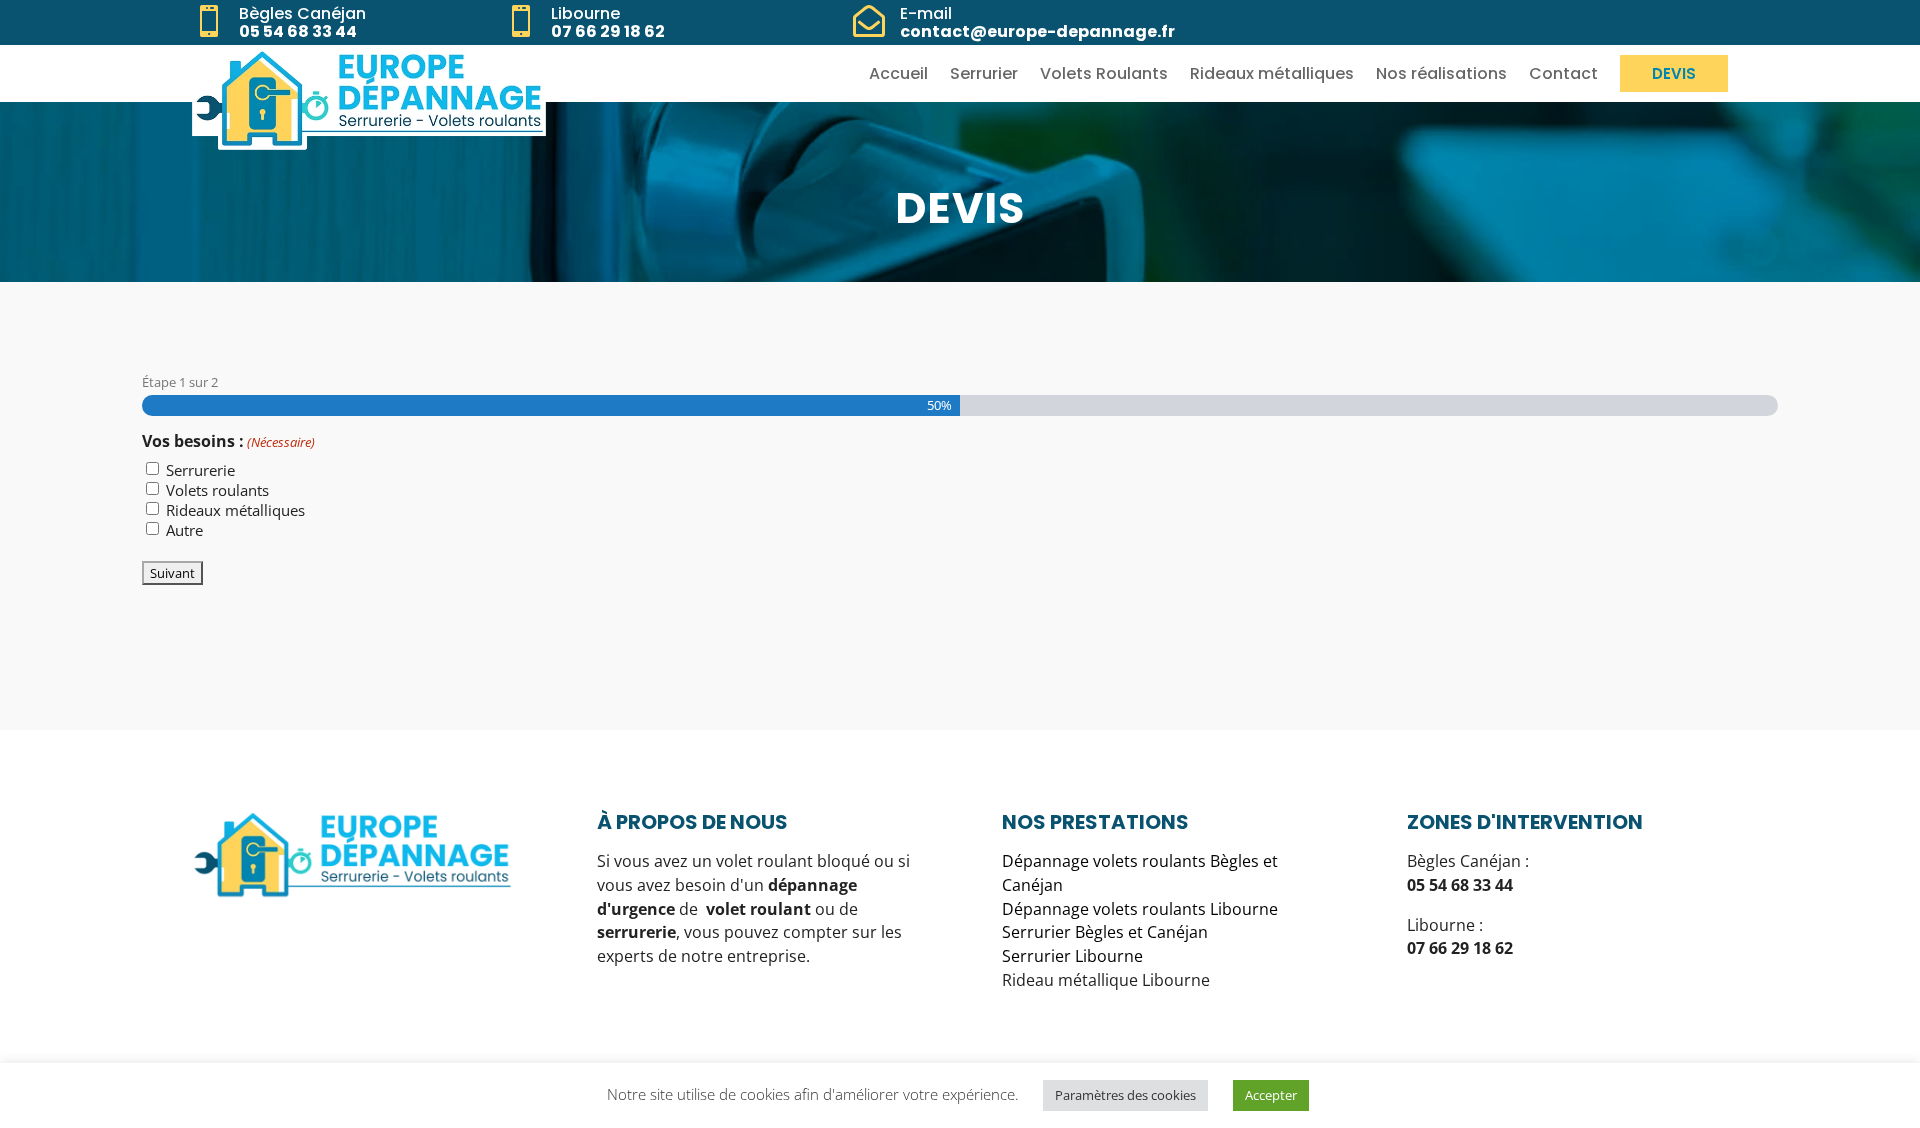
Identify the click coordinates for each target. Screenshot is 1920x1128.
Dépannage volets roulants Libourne (1140, 909)
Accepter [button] (1271, 1095)
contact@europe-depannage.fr (1037, 31)
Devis (1674, 73)
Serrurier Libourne (1072, 956)
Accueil (898, 74)
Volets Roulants (1104, 74)
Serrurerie (200, 470)
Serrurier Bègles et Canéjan (1105, 932)
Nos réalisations (1441, 74)
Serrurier (984, 74)
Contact (1563, 74)
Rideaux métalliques (1272, 74)
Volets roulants (217, 490)
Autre (184, 530)
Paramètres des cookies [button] (1125, 1095)
